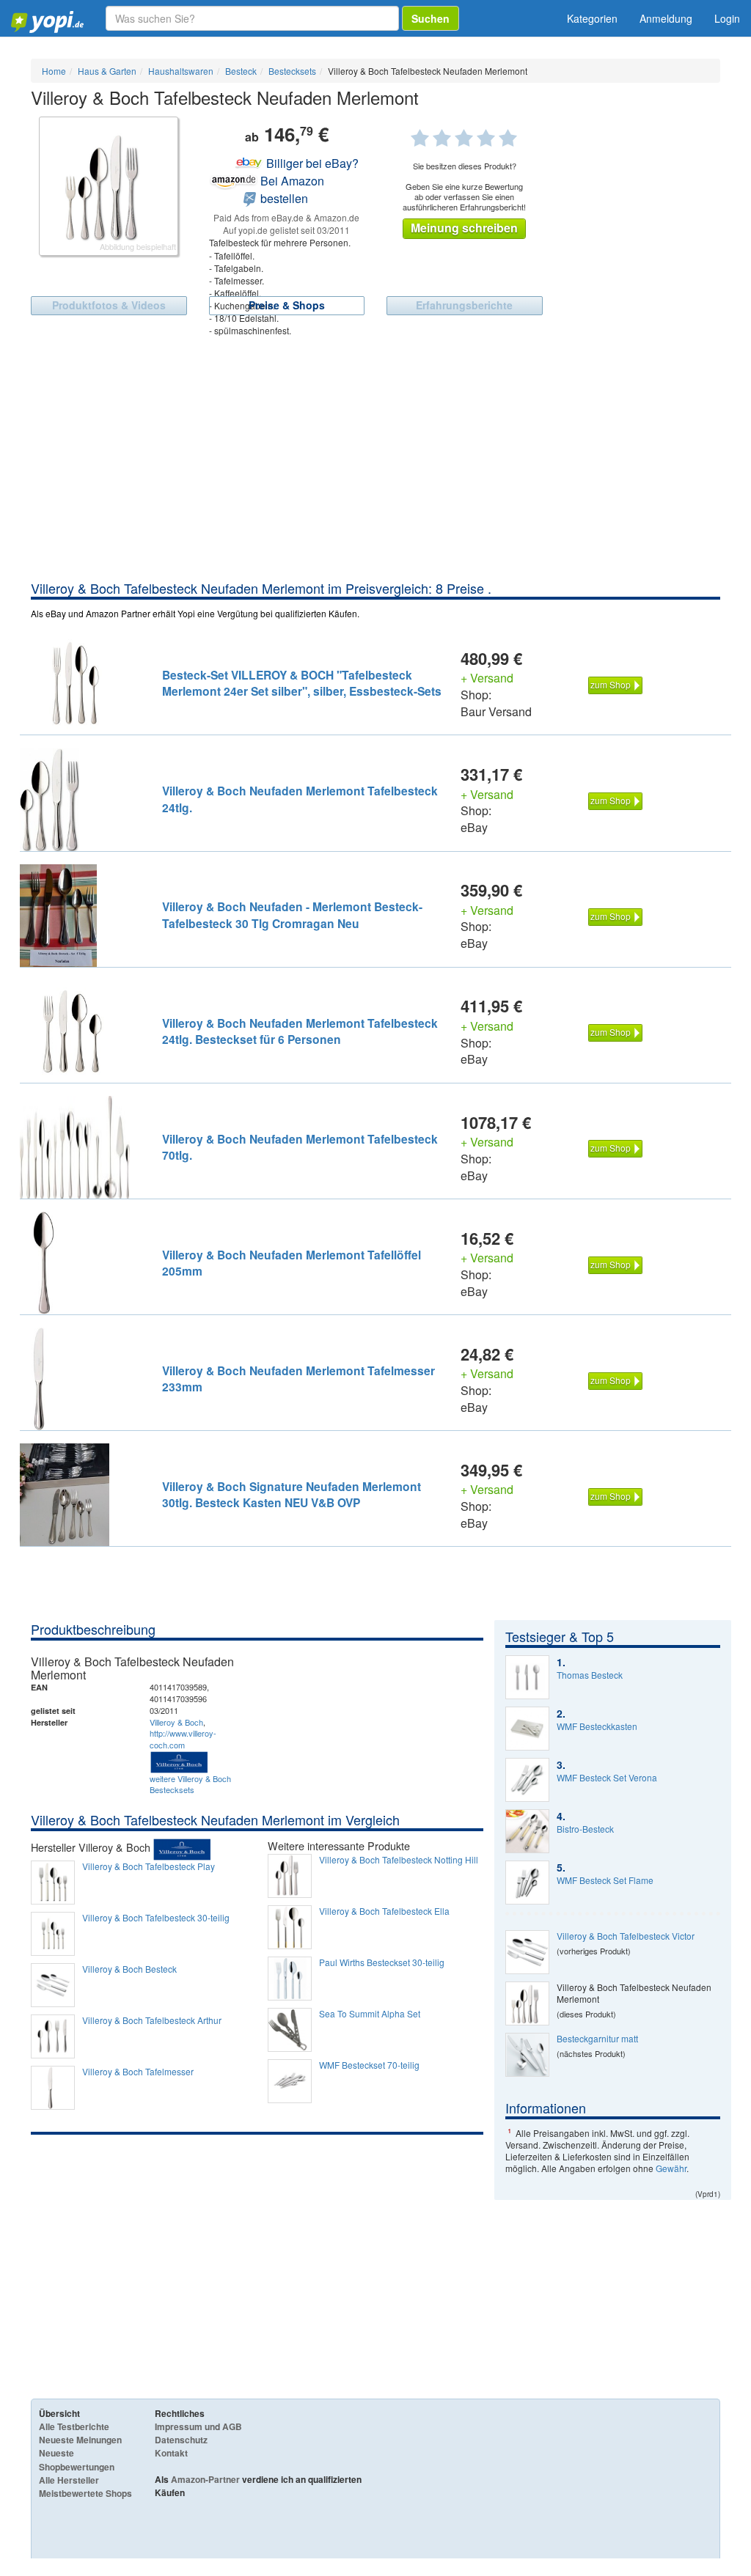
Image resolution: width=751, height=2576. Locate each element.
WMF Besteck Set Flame (605, 1880)
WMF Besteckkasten (597, 1726)
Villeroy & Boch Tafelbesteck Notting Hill (399, 1860)
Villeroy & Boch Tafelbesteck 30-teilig (156, 1918)
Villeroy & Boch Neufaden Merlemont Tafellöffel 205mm (292, 1263)
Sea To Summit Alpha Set (370, 2014)
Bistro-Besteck (585, 1829)
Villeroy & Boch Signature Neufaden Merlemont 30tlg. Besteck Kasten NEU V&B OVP (292, 1494)
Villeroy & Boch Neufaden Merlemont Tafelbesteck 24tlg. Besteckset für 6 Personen (300, 1031)
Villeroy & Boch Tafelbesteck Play (149, 1866)
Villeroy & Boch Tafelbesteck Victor (626, 1936)
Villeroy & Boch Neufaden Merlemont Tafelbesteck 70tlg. (300, 1147)
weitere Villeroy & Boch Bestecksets (190, 1784)
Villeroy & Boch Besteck (129, 1969)
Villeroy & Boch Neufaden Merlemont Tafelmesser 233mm (298, 1379)
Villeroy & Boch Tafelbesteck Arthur (152, 2020)
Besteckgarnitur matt (597, 2039)
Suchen (431, 18)
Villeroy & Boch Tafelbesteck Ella (384, 1911)
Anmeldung (666, 18)
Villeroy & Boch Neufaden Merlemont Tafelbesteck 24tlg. (300, 799)
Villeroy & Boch (176, 1722)
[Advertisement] (375, 469)
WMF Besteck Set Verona (607, 1778)
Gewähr (671, 2168)
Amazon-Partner (205, 2479)
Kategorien (592, 18)
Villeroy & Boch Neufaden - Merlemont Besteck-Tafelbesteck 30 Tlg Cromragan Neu (292, 915)
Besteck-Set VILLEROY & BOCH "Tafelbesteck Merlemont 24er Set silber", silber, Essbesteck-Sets (302, 683)
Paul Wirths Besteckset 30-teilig (382, 1962)
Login (727, 18)
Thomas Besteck (590, 1675)
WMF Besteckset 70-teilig (369, 2065)
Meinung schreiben (464, 228)
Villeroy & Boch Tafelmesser (138, 2072)
